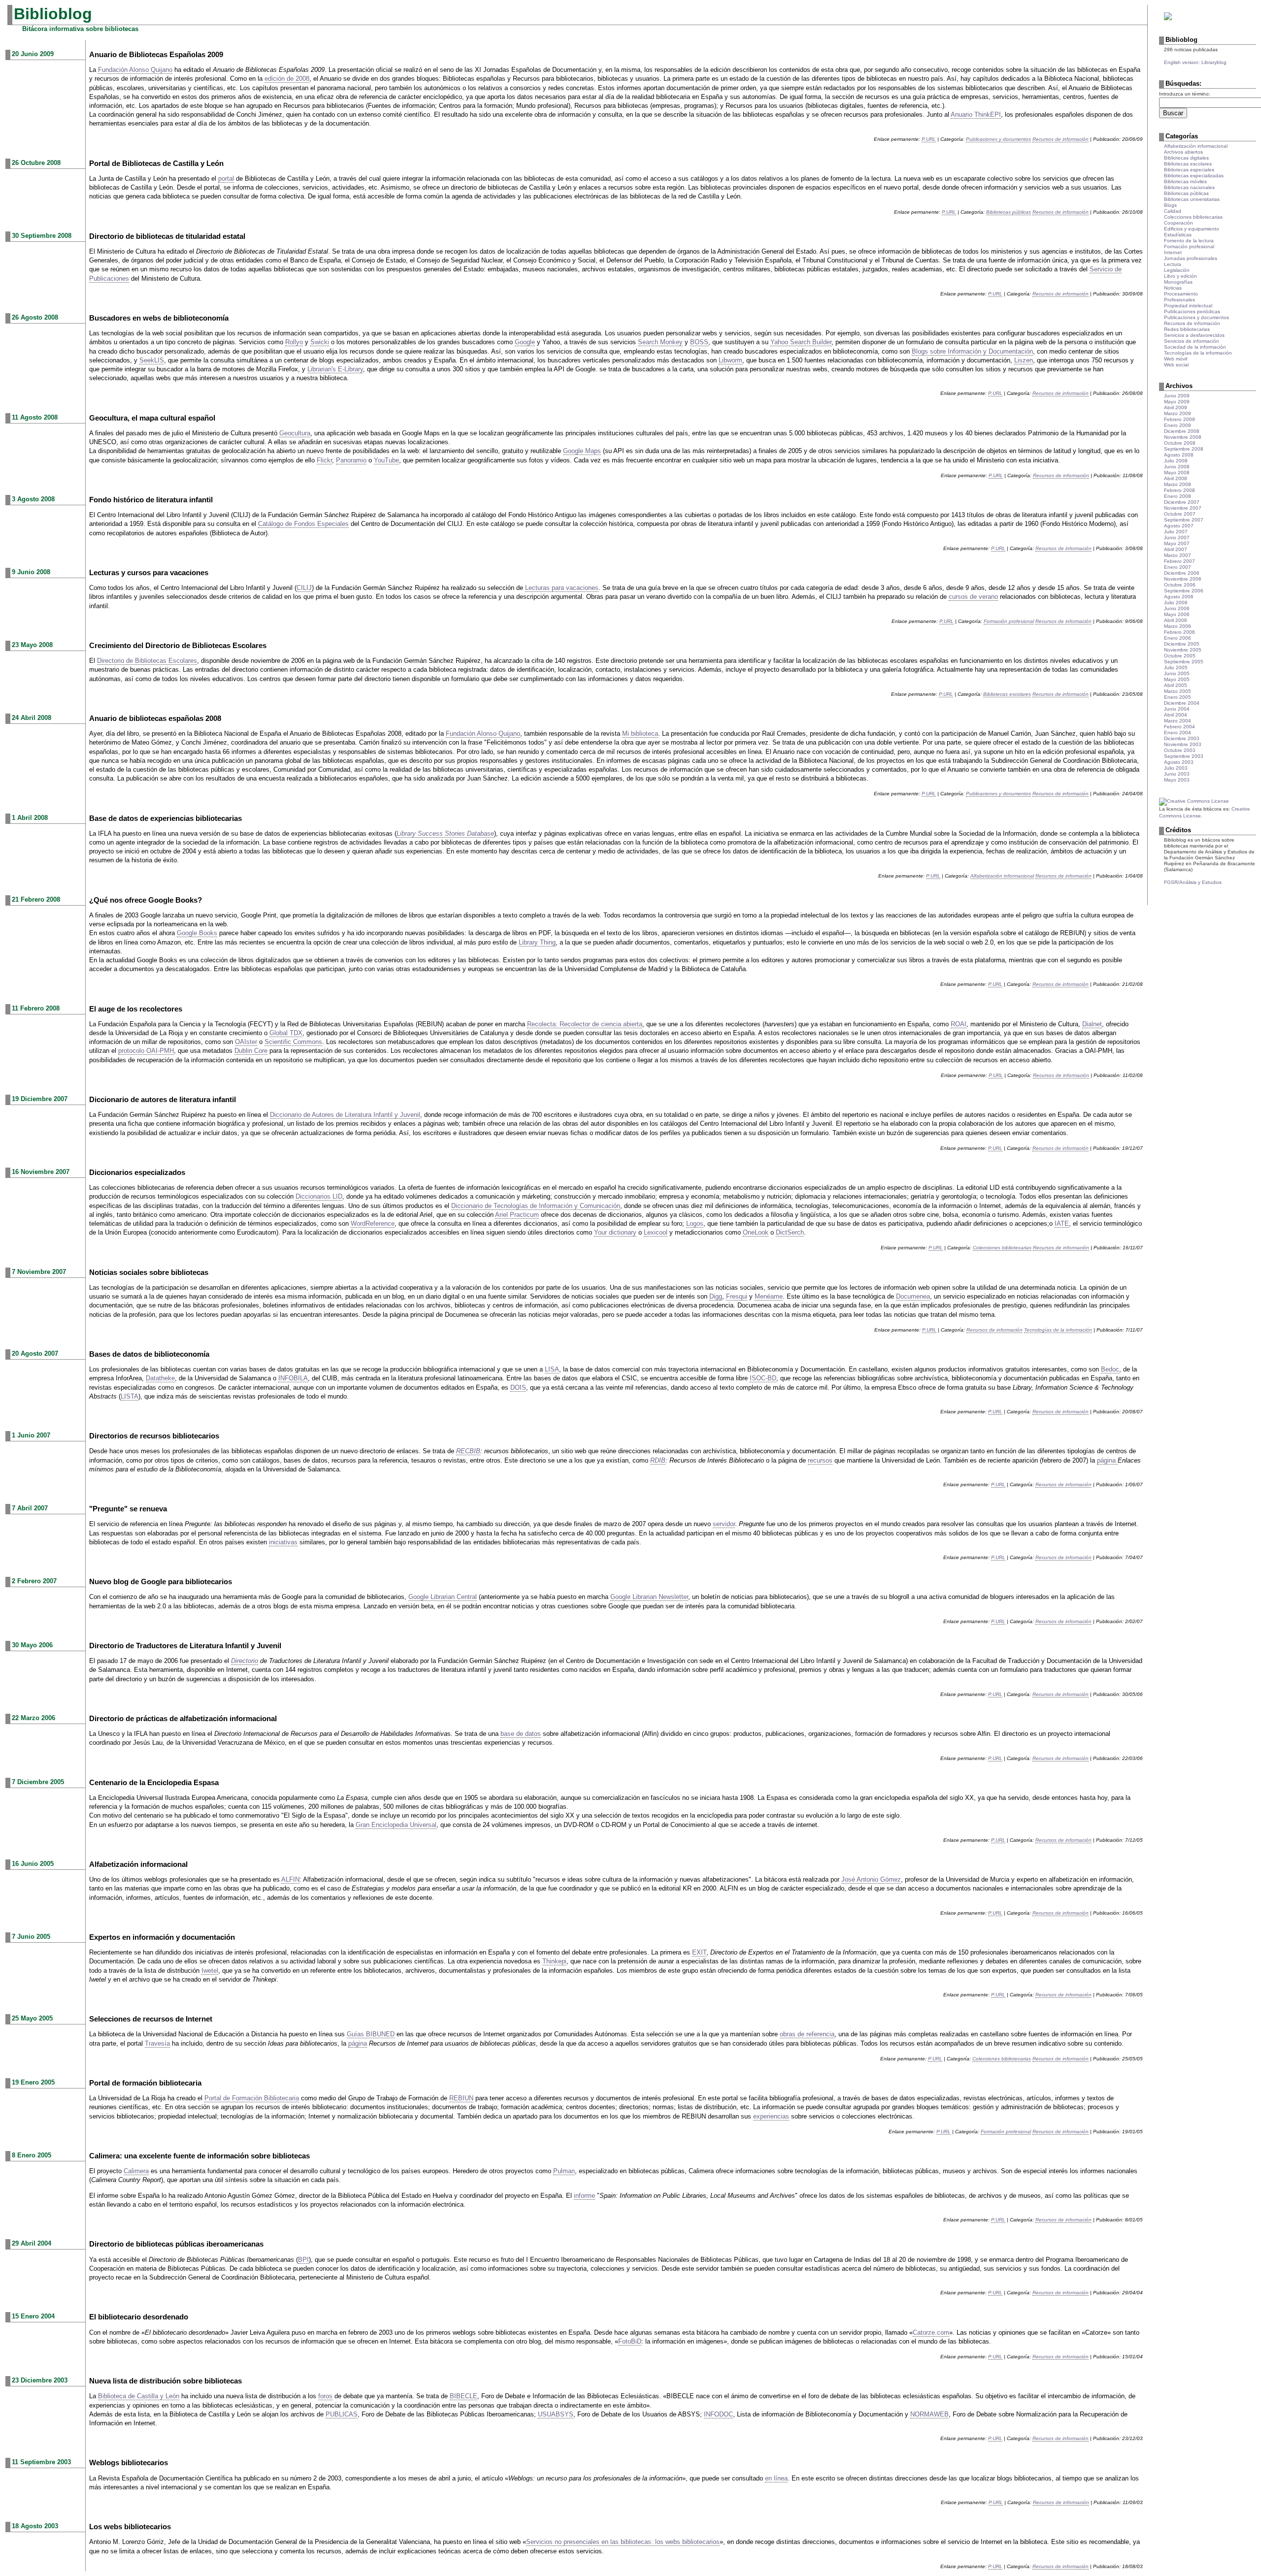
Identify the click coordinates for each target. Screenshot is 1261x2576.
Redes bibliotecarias (1187, 329)
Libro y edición (1180, 276)
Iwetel (210, 1971)
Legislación (1177, 270)
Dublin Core (251, 1051)
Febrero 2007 (1179, 561)
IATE (1062, 1223)
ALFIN (290, 1879)
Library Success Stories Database (445, 833)
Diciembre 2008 (1182, 431)
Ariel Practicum (517, 1215)
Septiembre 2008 (1184, 449)
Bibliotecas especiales (1189, 170)
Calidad (1173, 211)
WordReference (373, 1223)
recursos (820, 1460)
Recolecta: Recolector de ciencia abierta (585, 1024)
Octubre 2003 (1180, 750)
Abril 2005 (1176, 685)
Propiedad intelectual (1188, 306)
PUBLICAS (342, 2414)
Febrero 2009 (1179, 419)
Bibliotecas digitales (1186, 158)
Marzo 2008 (1178, 484)
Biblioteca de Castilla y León (139, 2396)
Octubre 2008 (1180, 443)
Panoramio (351, 460)
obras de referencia (807, 2034)
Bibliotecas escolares (1007, 694)
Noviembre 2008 (1183, 437)
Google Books (197, 933)
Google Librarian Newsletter (649, 1597)
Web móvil (1176, 359)
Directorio (245, 1661)
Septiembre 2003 (1184, 756)
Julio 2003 (1176, 768)
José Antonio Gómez (871, 1879)
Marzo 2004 (1178, 721)
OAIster (246, 1042)
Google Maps (582, 451)
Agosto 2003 (1179, 762)
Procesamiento (1181, 294)
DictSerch (790, 1232)
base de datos (521, 1734)
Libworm (730, 360)
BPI (303, 2260)
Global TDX (286, 1033)
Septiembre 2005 (1184, 662)
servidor (724, 1524)
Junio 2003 (1177, 774)
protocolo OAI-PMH (146, 1051)
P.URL (929, 139)
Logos (695, 1223)
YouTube (386, 460)
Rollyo (294, 342)
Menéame (769, 1296)
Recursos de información (1061, 139)
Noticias (1173, 288)
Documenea (913, 1296)
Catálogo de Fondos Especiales (303, 524)
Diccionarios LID (319, 1196)
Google (525, 342)
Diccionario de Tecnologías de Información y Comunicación (536, 1206)
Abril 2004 (1176, 715)
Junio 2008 (1177, 467)
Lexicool (656, 1232)
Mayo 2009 (1177, 402)
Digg (716, 1296)
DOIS (518, 1387)
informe (584, 2196)
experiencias (771, 2116)
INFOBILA (293, 1378)
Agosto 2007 (1179, 526)
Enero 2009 (1178, 425)
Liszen (1024, 360)
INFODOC (718, 2414)
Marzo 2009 (1178, 413)
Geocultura (295, 433)
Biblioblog (53, 14)
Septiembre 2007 (1184, 520)
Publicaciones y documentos (998, 139)
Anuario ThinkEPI (976, 114)
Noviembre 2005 (1183, 650)
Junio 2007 (1177, 538)
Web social (1176, 365)
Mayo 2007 (1177, 543)
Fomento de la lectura (1189, 241)
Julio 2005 (1176, 668)
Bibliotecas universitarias (1192, 199)
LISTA (130, 1396)
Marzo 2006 (1178, 626)
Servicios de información (1192, 341)
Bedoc (1110, 1369)
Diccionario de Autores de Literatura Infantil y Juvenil (345, 1115)
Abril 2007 (1176, 549)
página (1107, 1460)
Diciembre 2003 (1182, 738)
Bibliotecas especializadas (1194, 176)
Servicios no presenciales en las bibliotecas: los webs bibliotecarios (623, 2542)
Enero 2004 (1178, 733)
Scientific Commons (293, 1042)
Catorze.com (931, 2332)
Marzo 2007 (1178, 555)
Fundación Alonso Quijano (135, 70)
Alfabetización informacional (1002, 876)
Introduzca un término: (1185, 94)
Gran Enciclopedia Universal (396, 1825)
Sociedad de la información (1195, 347)
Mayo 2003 (1177, 780)
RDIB (658, 1460)
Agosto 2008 (1179, 455)
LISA (552, 1369)
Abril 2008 (1176, 478)
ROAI (959, 1024)
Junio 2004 (1177, 709)
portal (226, 179)
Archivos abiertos (1183, 152)
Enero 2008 (1178, 496)
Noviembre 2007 (1183, 508)
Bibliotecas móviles (1185, 181)
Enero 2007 (1178, 567)
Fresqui (737, 1296)
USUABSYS (556, 2414)
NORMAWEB (929, 2414)
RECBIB (468, 1451)
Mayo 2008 (1177, 473)
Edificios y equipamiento (1192, 229)
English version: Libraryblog (1195, 62)
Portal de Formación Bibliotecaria (252, 2098)
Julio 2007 (1176, 532)
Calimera (136, 2171)
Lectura (1173, 264)
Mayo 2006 (1177, 614)
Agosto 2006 (1179, 597)
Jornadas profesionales (1191, 258)
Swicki (320, 342)
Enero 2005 (1178, 697)
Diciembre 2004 (1182, 703)
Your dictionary (615, 1232)
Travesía (157, 2043)
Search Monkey (660, 342)
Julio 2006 (1176, 603)
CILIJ (304, 588)
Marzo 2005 (1178, 691)
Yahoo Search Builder (801, 342)
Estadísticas (1178, 235)
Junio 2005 (1177, 673)
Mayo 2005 (1177, 679)
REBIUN (461, 2098)
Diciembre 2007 (1182, 502)
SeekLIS (152, 360)
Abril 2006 (1176, 620)
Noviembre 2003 (1183, 744)
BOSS (699, 342)
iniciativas (283, 1542)
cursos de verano (973, 597)
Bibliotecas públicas (1009, 212)
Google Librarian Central (443, 1597)
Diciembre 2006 (1182, 573)
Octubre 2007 (1180, 514)
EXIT (699, 1952)
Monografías (1178, 282)
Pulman (564, 2171)
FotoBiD (630, 2341)
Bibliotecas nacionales (1189, 187)
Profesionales (1179, 300)
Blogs (1170, 205)
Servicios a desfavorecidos (1194, 335)
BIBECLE (464, 2396)
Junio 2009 (1177, 396)
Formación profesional (1009, 621)
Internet (1173, 252)
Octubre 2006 (1180, 585)
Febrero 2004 (1179, 727)
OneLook (756, 1232)
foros (325, 2396)
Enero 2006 (1178, 638)
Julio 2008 (1176, 461)
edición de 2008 (287, 79)
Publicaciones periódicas (1192, 311)
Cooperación (1178, 223)
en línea (776, 2478)
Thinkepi (554, 1961)
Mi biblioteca (640, 734)
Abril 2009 (1176, 408)
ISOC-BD (763, 1378)
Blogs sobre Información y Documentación (972, 351)
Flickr (324, 460)
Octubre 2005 (1180, 656)
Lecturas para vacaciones (562, 588)
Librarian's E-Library (335, 369)
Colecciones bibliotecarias (1002, 1248)
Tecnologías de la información (1058, 1330)
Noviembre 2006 (1183, 579)
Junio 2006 (1177, 608)
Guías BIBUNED (371, 2034)
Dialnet (1092, 1024)
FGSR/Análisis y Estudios (1193, 882)
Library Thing (537, 942)
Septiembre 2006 (1184, 591)
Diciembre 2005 (1182, 644)
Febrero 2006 (1179, 632)
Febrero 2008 (1179, 490)
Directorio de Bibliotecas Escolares (147, 661)
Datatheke (160, 1378)
